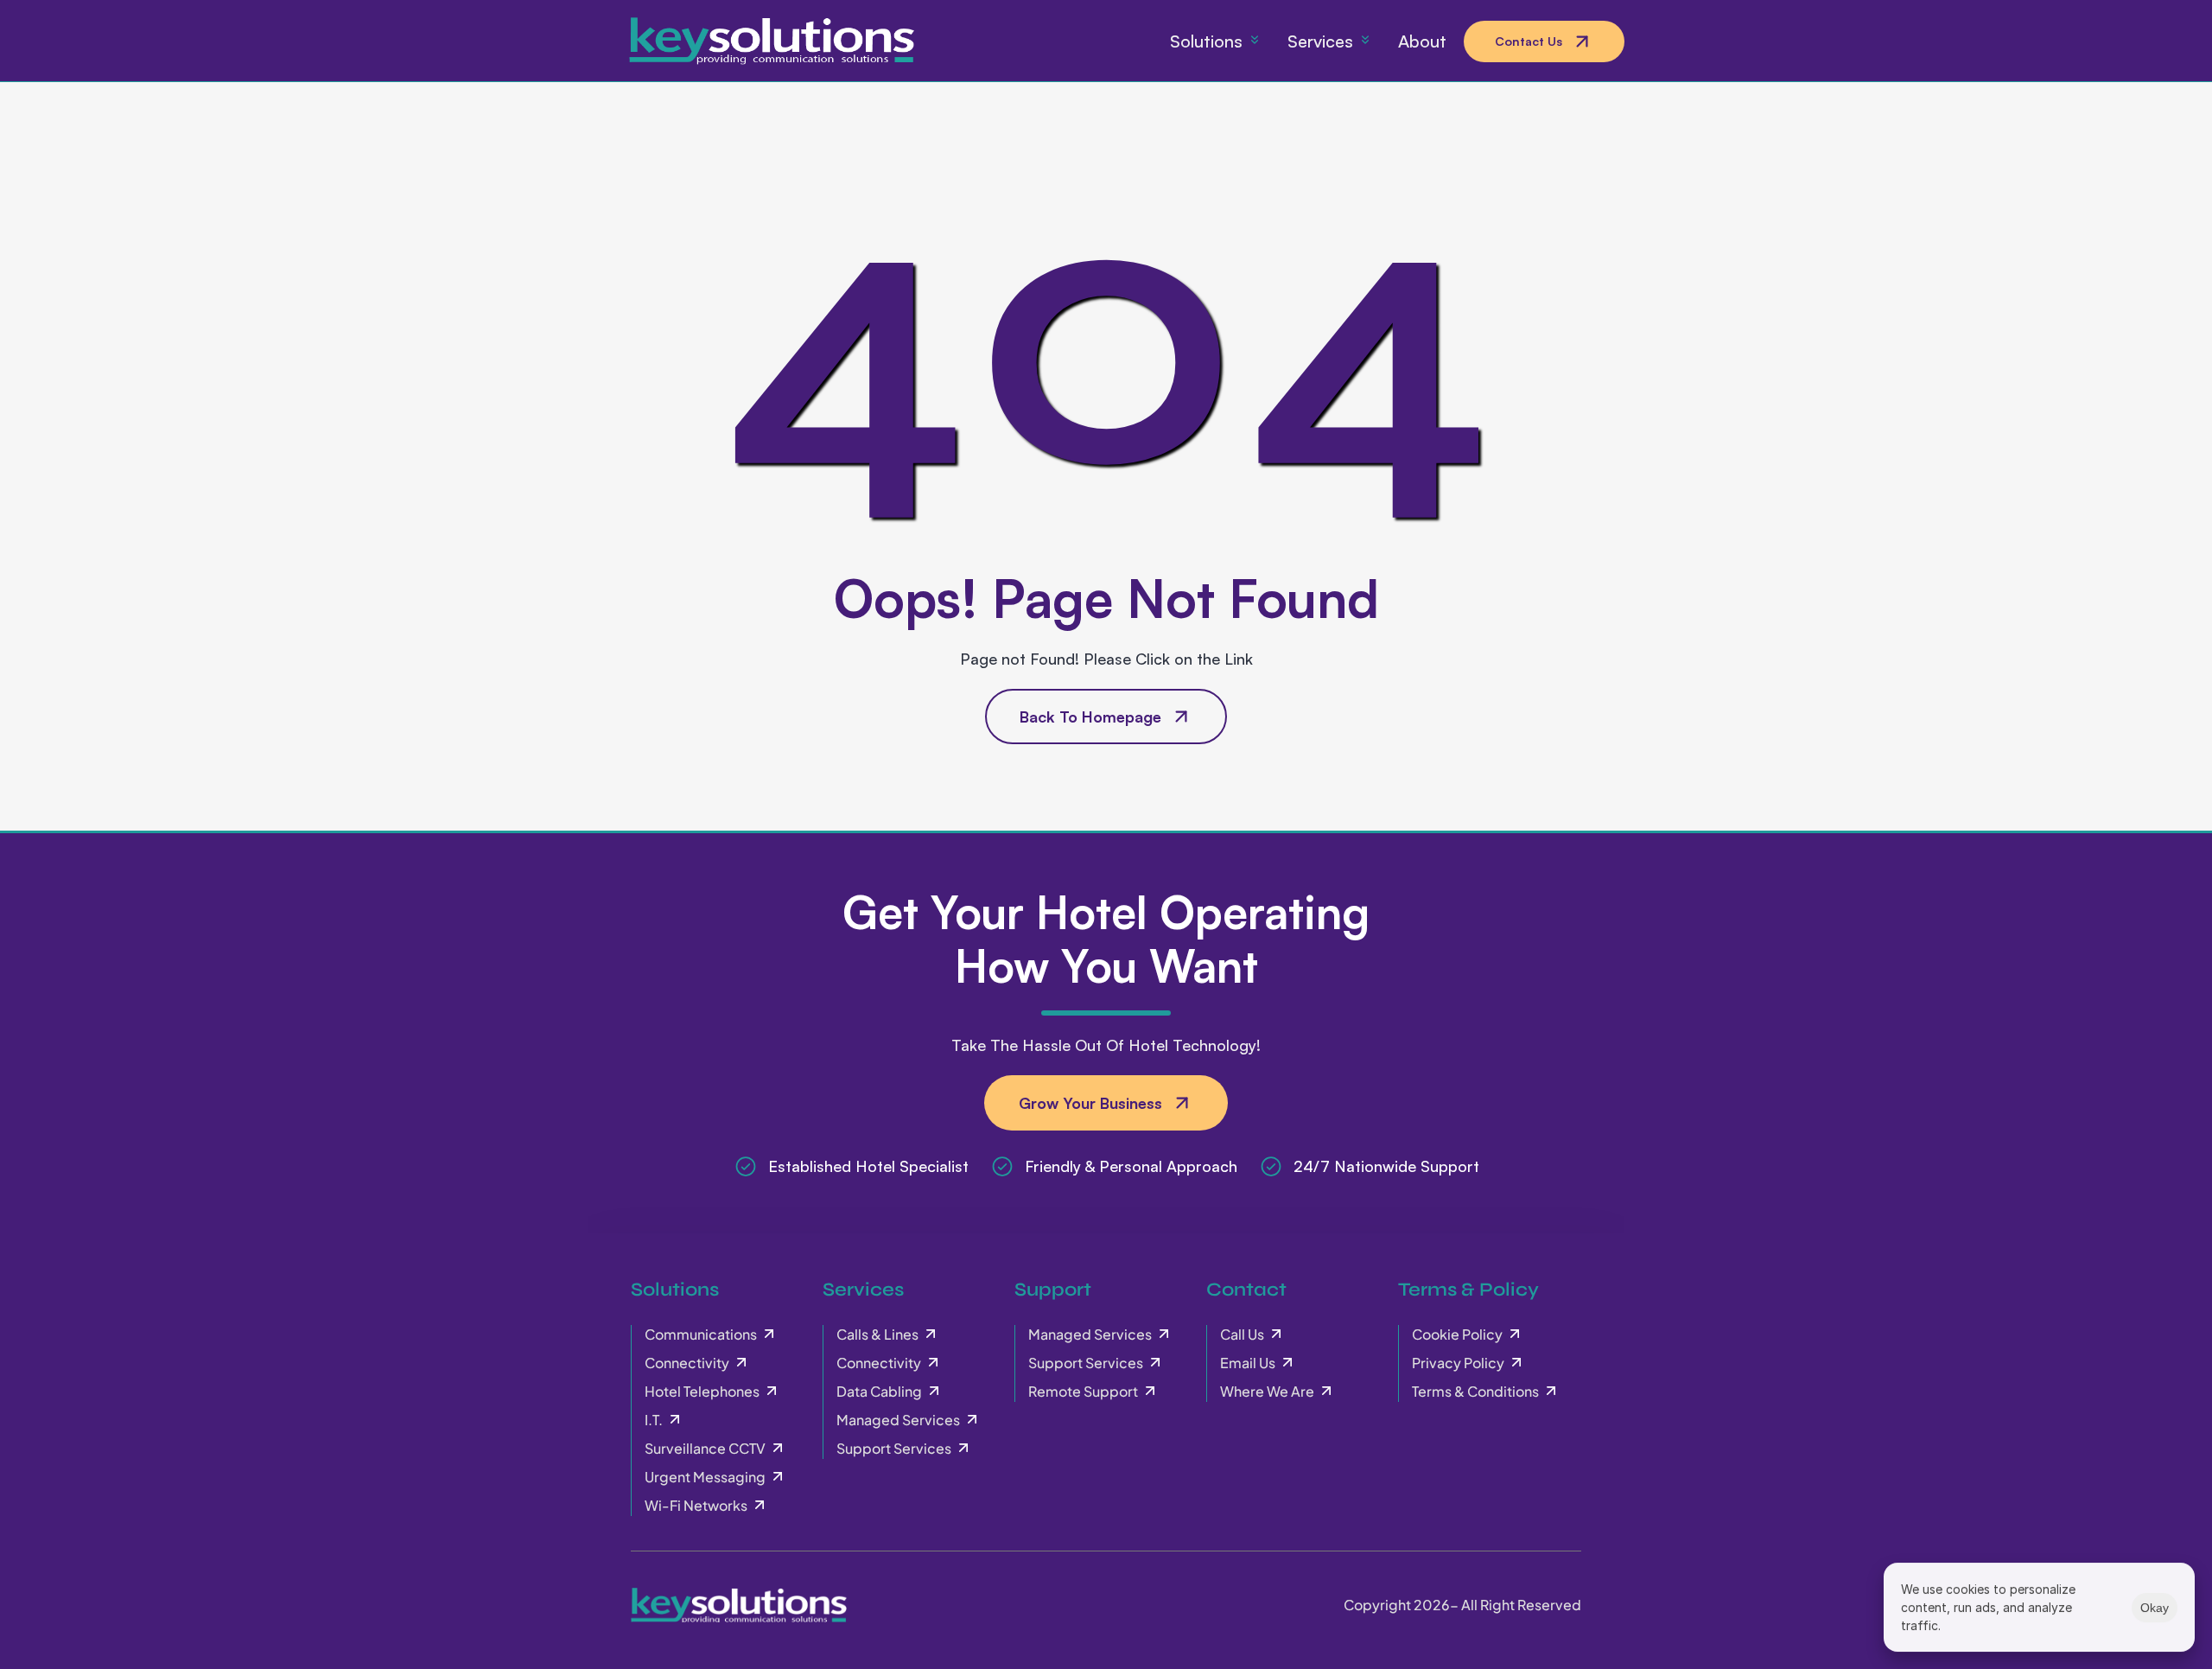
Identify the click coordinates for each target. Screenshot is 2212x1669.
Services (863, 1290)
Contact (1246, 1290)
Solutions (675, 1290)
